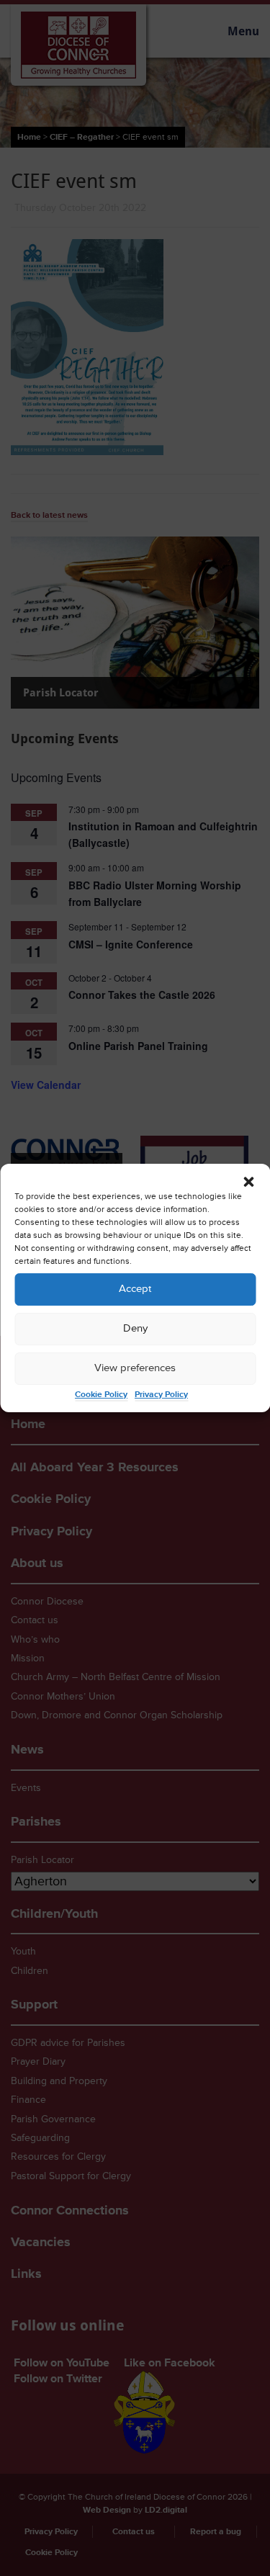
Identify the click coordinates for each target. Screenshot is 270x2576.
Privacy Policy (161, 1395)
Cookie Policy (101, 1395)
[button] (248, 1182)
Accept (135, 1289)
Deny (135, 1328)
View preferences (135, 1368)
